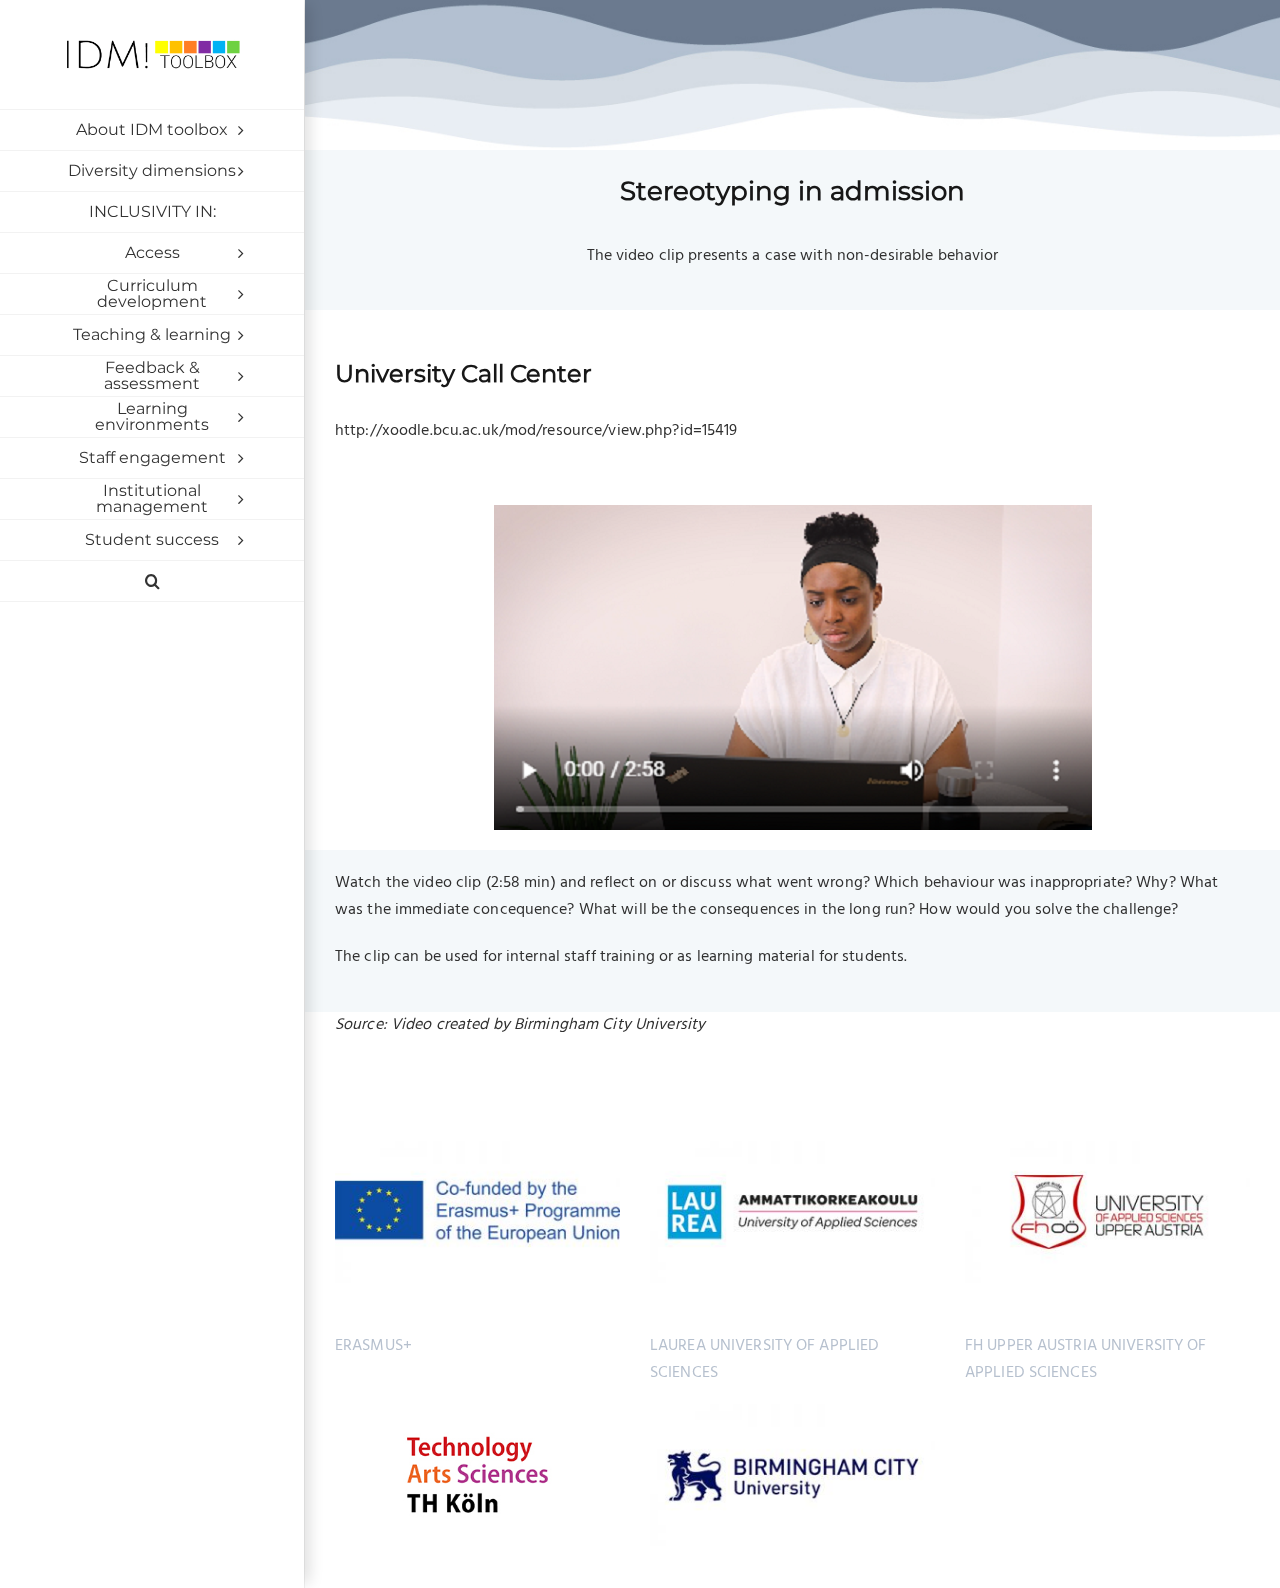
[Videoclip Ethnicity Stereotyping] (793, 513)
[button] (152, 581)
